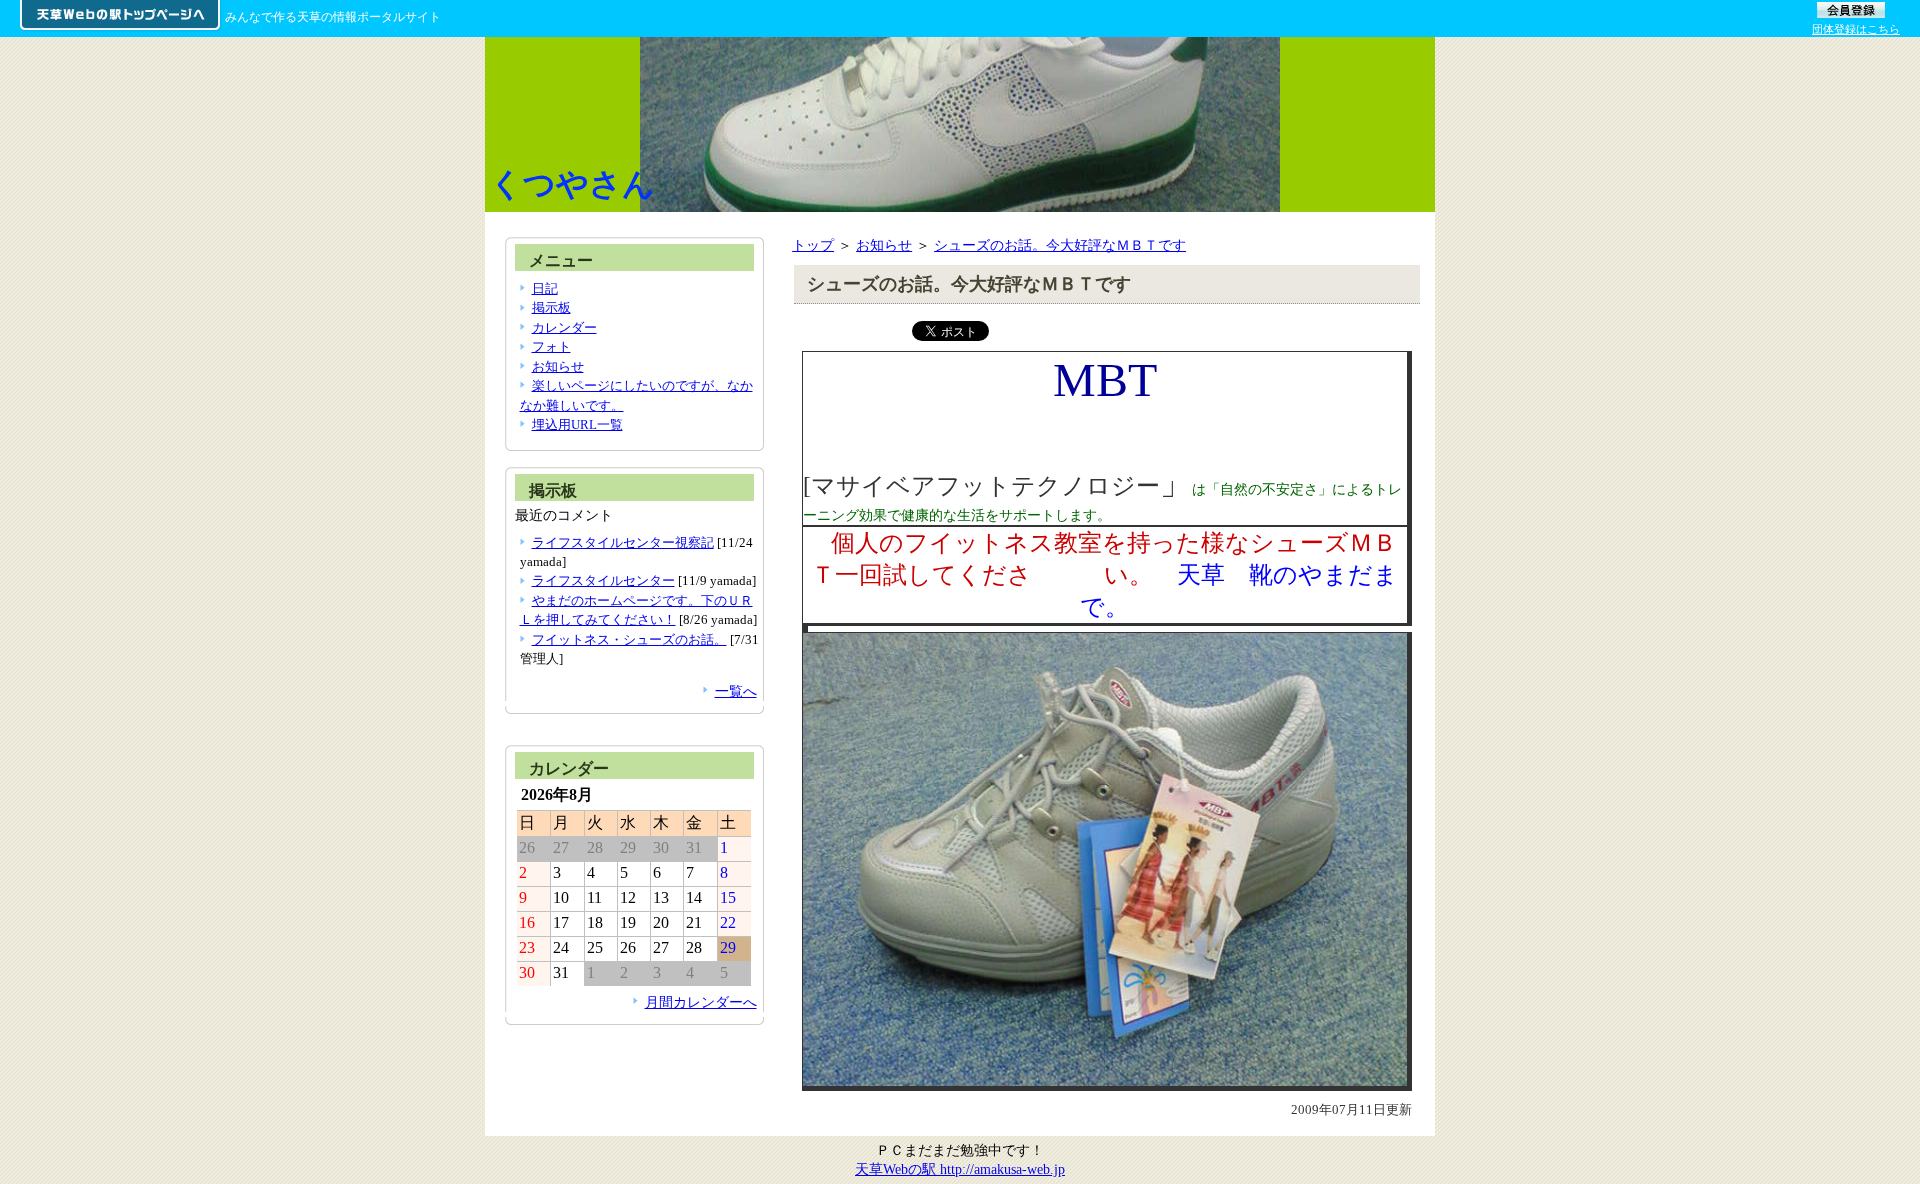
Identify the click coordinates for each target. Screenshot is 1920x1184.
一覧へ (736, 691)
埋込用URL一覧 (577, 424)
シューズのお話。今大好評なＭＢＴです (1060, 245)
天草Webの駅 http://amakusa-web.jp (960, 1169)
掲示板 (551, 307)
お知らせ (884, 245)
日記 (545, 288)
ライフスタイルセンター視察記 (623, 542)
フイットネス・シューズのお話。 (629, 639)
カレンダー (564, 327)
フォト (551, 346)
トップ (813, 245)
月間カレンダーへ (701, 1002)
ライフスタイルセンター (603, 580)
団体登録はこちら (1856, 29)
